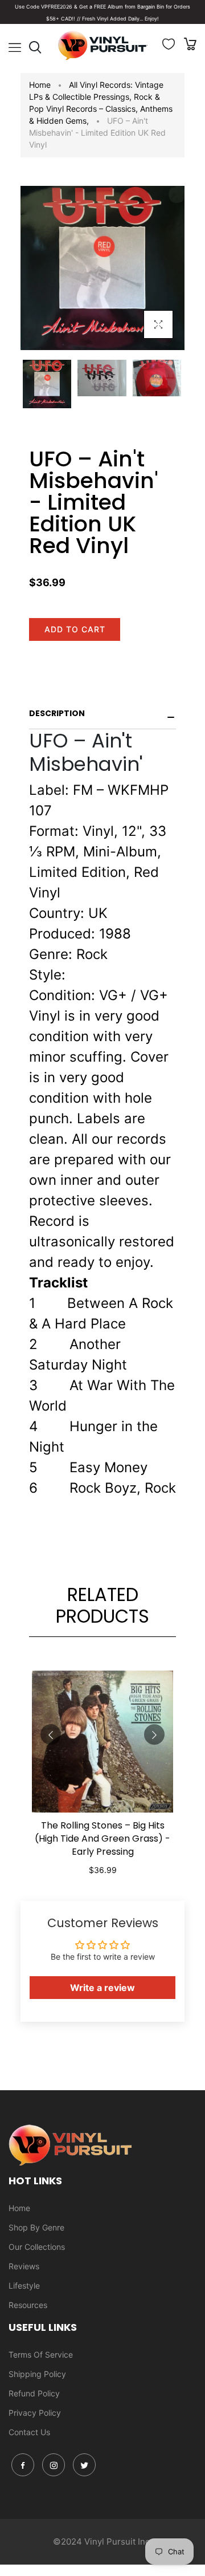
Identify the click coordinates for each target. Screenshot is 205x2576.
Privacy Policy (35, 2413)
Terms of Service (41, 2354)
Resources (28, 2305)
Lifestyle (24, 2286)
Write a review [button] (102, 1988)
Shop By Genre (36, 2227)
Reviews (24, 2266)
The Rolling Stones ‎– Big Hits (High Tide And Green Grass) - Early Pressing (102, 1838)
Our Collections (37, 2247)
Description (57, 713)
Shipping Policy (37, 2374)
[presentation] (51, 1734)
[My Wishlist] (169, 46)
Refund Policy (34, 2393)
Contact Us (29, 2432)
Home (40, 85)
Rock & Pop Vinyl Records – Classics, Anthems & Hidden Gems (101, 109)
